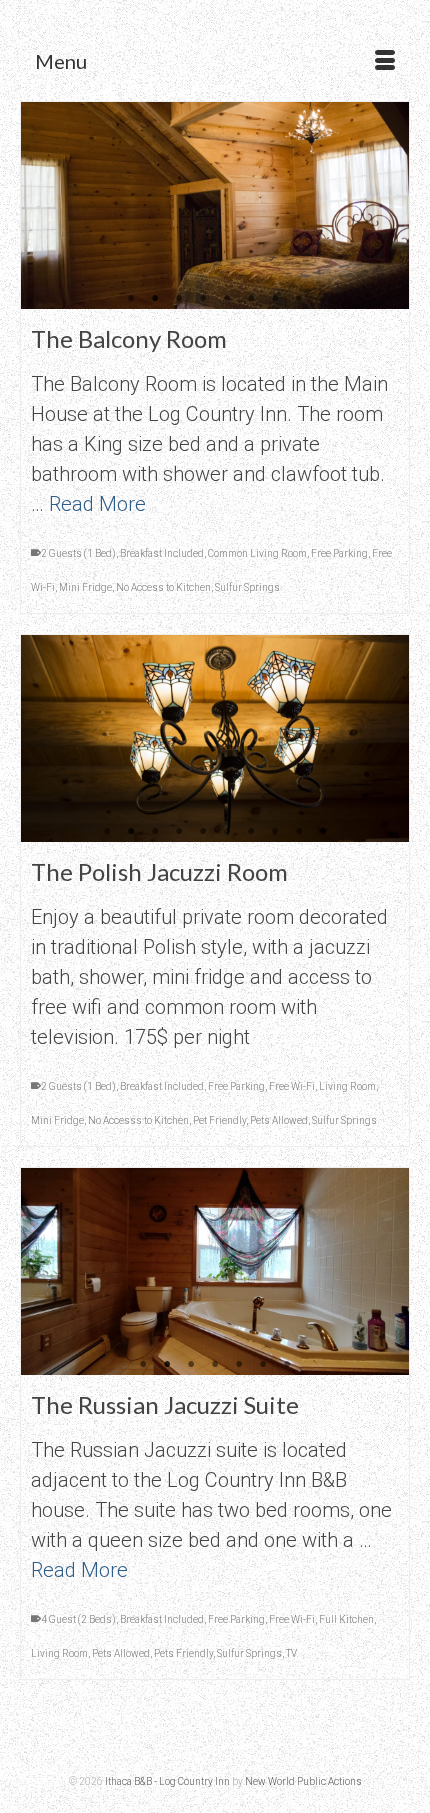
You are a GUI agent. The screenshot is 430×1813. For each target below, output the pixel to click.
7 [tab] (275, 299)
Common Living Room (257, 553)
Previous (44, 205)
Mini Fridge (85, 587)
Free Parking (339, 553)
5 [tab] (227, 299)
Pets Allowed (279, 1120)
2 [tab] (155, 299)
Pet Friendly (219, 1120)
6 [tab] (251, 299)
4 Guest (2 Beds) (78, 1619)
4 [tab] (203, 299)
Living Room (347, 1086)
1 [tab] (131, 299)
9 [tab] (299, 832)
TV (291, 1653)
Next (385, 205)
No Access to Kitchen (163, 587)
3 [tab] (179, 299)
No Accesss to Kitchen (138, 1120)
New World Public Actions (303, 1781)
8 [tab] (299, 299)
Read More (97, 504)
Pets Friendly (183, 1653)
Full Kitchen (346, 1619)
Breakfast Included (162, 553)
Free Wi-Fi (292, 1086)
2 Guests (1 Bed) (78, 553)
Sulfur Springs (247, 587)
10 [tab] (323, 832)
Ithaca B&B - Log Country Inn (167, 1781)
